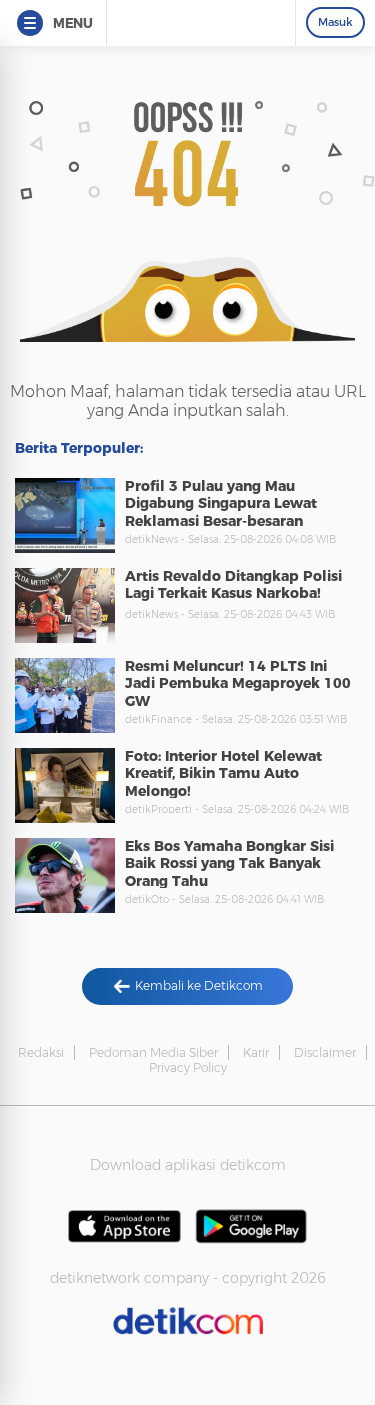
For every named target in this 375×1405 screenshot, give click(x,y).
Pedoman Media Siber (153, 1052)
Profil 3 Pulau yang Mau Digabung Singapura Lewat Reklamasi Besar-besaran (221, 503)
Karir (256, 1052)
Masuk (335, 22)
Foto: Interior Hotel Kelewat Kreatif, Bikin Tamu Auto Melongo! (223, 773)
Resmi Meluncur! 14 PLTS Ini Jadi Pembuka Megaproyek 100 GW (238, 683)
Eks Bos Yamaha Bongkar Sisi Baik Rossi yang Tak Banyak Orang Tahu (229, 863)
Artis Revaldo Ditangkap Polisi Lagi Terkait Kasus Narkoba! (233, 585)
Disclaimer (325, 1052)
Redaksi (41, 1052)
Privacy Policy (188, 1067)
